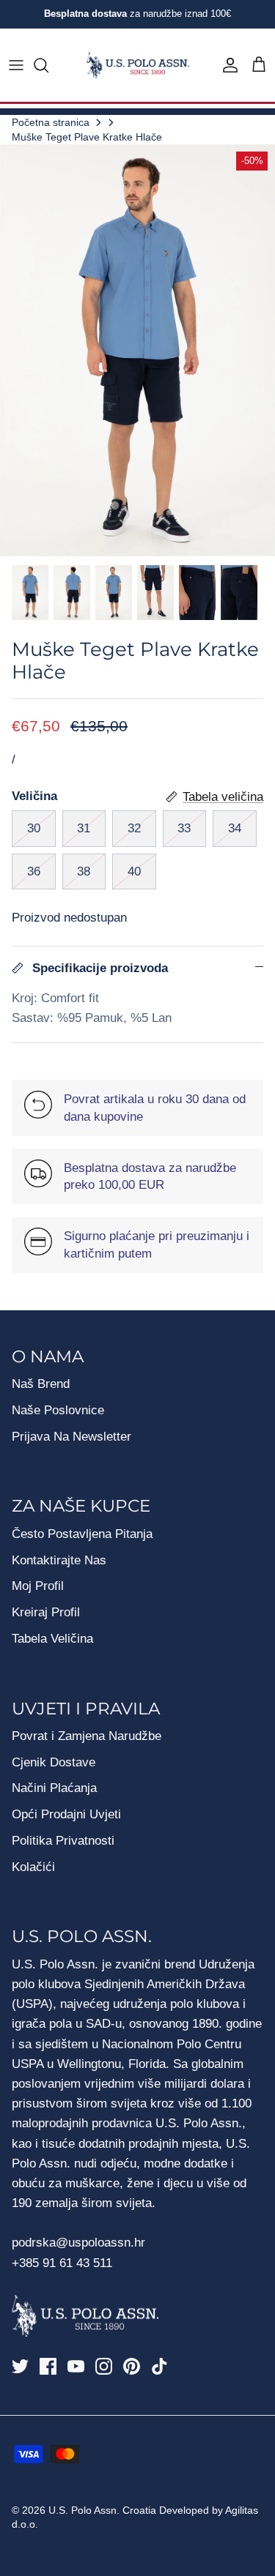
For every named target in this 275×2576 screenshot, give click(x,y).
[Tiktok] (159, 2366)
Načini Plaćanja (54, 1788)
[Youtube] (76, 2366)
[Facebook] (48, 2366)
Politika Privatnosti (63, 1841)
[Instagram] (104, 2366)
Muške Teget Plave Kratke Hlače (87, 137)
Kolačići (33, 1867)
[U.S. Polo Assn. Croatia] (138, 66)
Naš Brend (41, 1384)
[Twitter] (20, 2366)
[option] (137, 350)
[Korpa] (259, 65)
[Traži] (48, 65)
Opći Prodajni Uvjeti (66, 1814)
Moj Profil (38, 1586)
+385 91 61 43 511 (62, 2263)
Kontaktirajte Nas (59, 1560)
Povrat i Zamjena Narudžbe (87, 1736)
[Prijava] (227, 65)
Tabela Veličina (52, 1639)
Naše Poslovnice (58, 1410)
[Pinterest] (132, 2366)
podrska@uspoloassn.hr (80, 2243)
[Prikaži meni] (16, 65)
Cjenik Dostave (54, 1762)
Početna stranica (51, 122)
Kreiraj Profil (46, 1612)
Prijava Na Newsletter (71, 1437)
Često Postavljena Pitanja (82, 1534)
